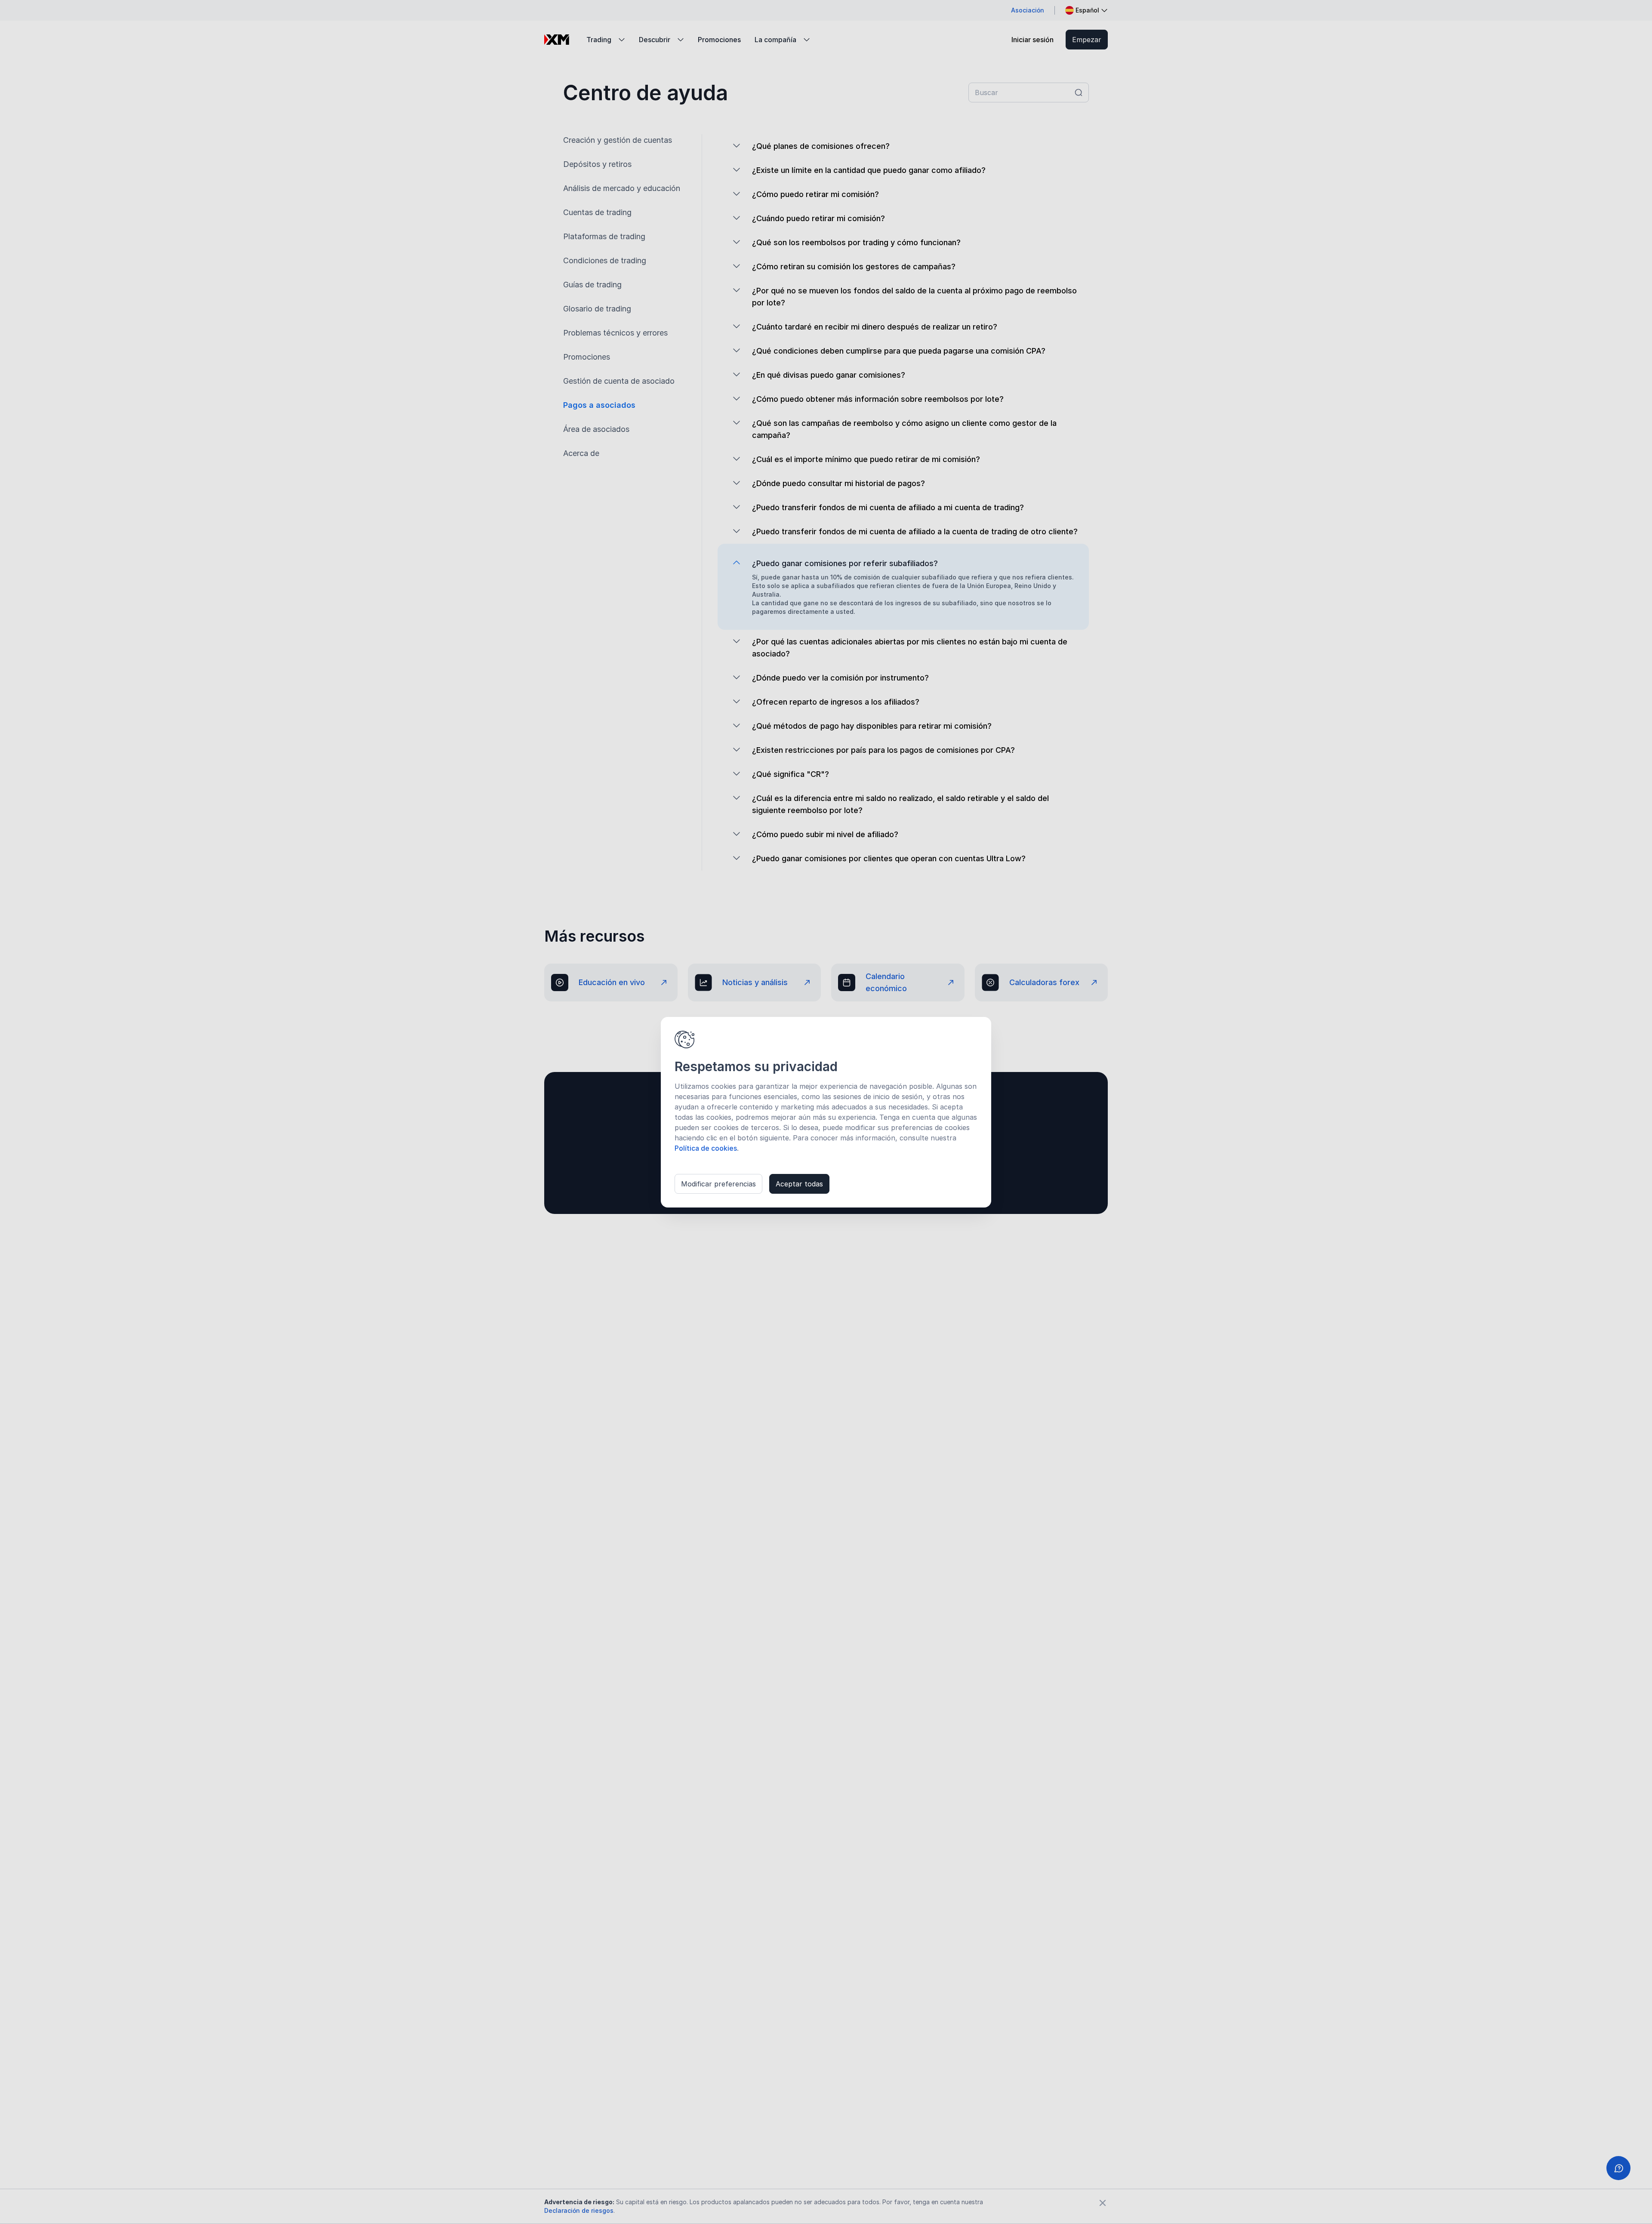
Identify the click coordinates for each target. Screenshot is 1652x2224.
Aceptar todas (799, 1184)
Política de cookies (706, 1148)
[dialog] (826, 1112)
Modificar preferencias (718, 1184)
